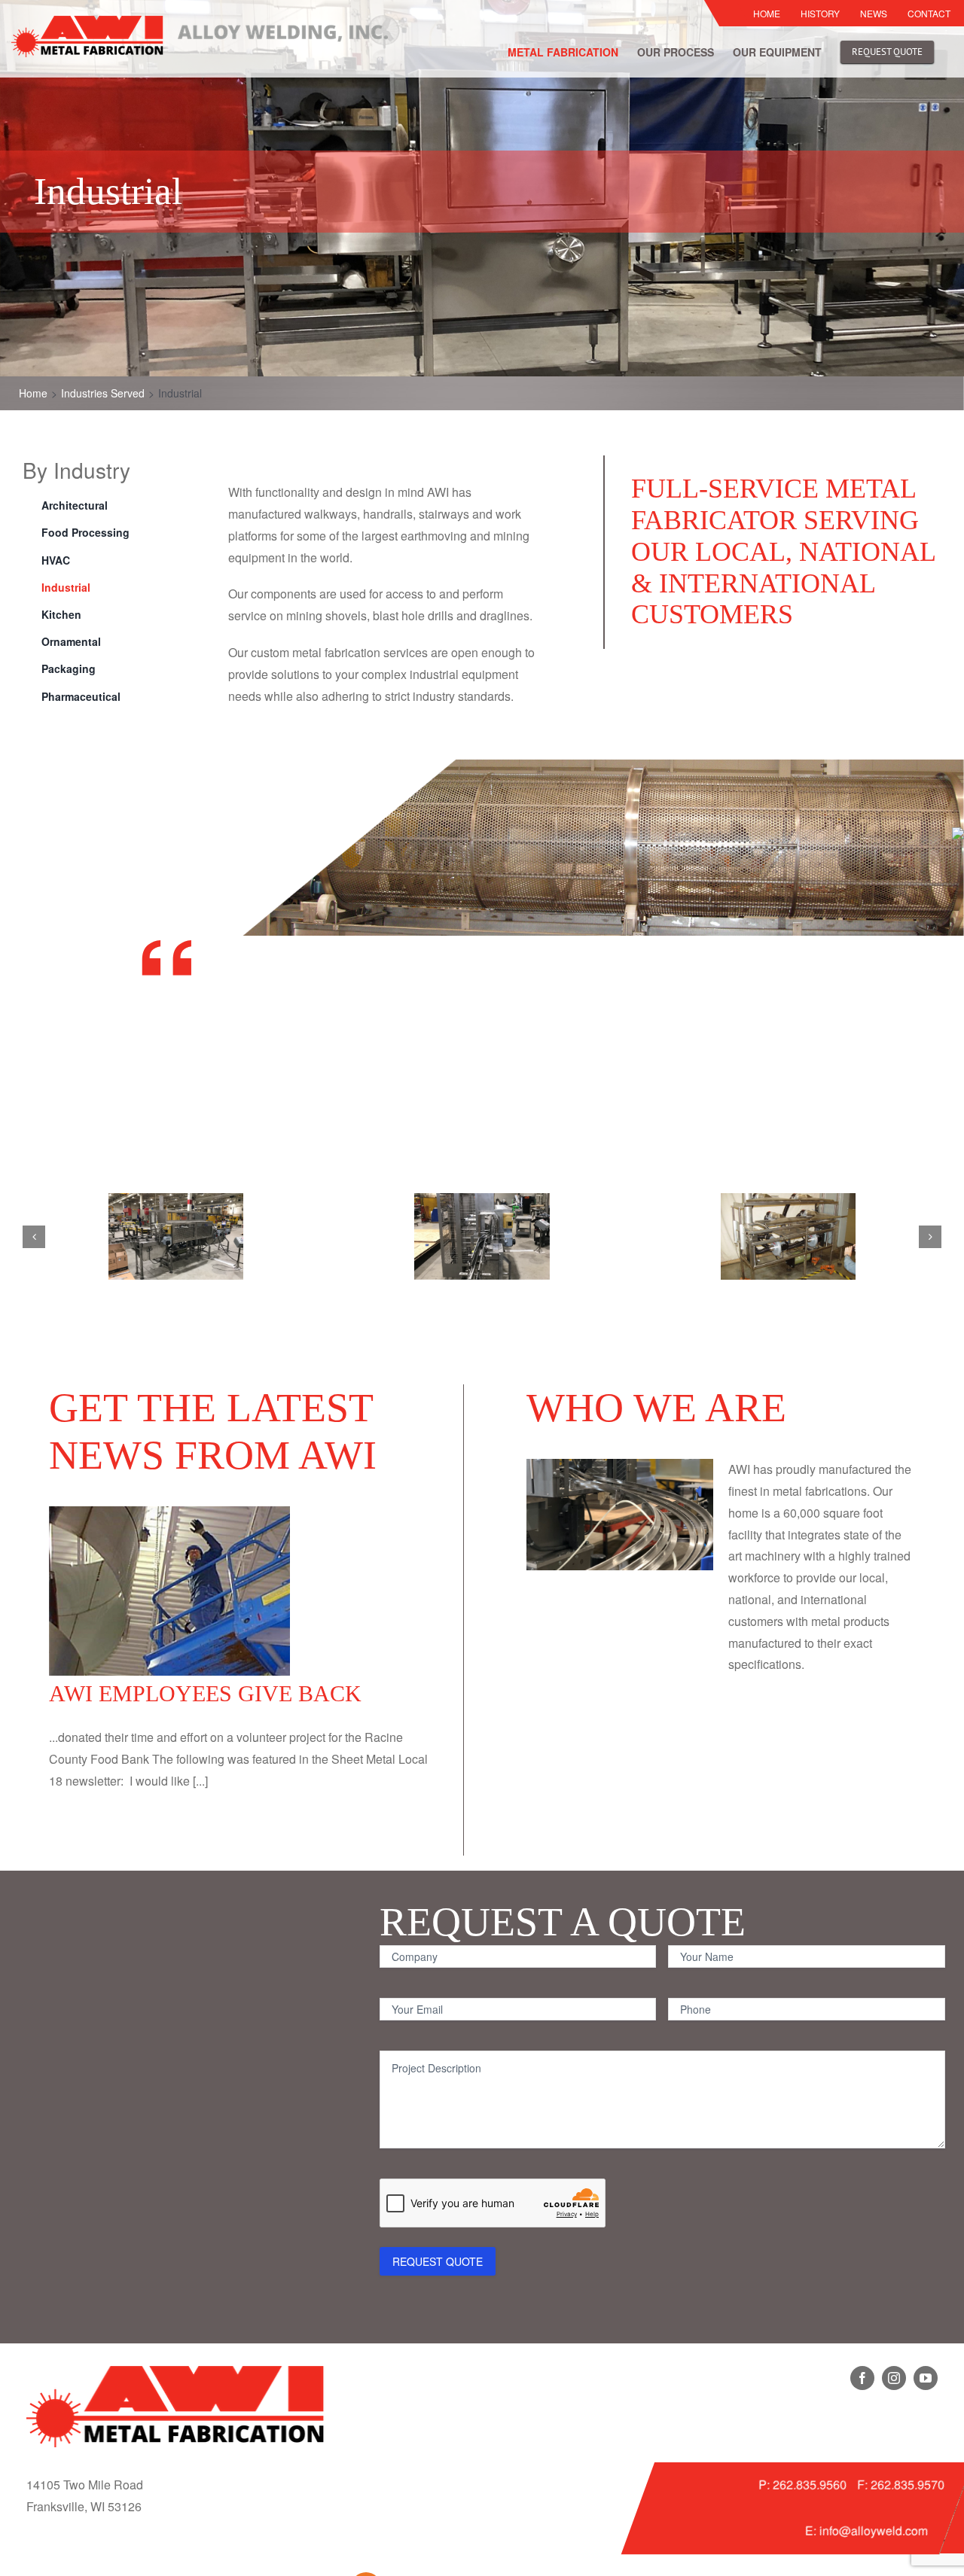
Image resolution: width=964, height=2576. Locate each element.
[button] (34, 1237)
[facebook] (862, 2378)
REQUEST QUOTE (438, 2261)
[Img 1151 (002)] (482, 1236)
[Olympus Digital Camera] (788, 1236)
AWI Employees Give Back (205, 1693)
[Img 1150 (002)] (176, 1236)
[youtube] (926, 2378)
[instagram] (894, 2378)
